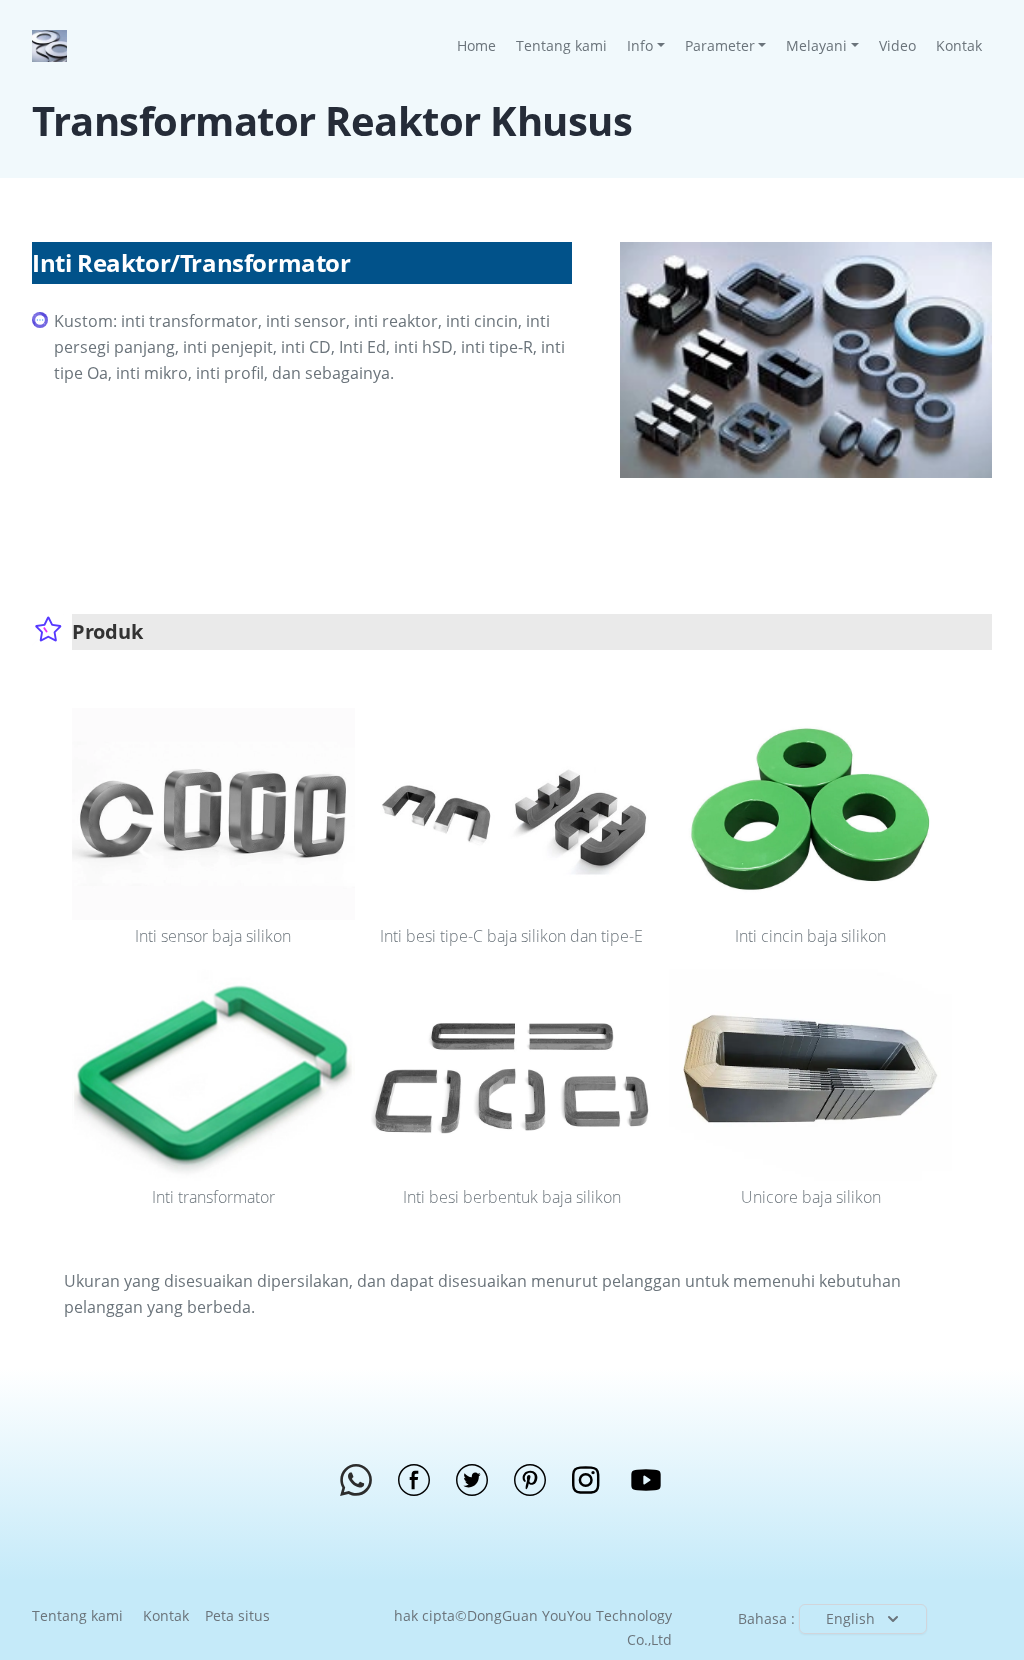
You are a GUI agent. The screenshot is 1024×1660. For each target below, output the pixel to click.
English (850, 1618)
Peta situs (237, 1615)
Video (897, 45)
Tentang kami (561, 45)
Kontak (959, 45)
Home (481, 45)
